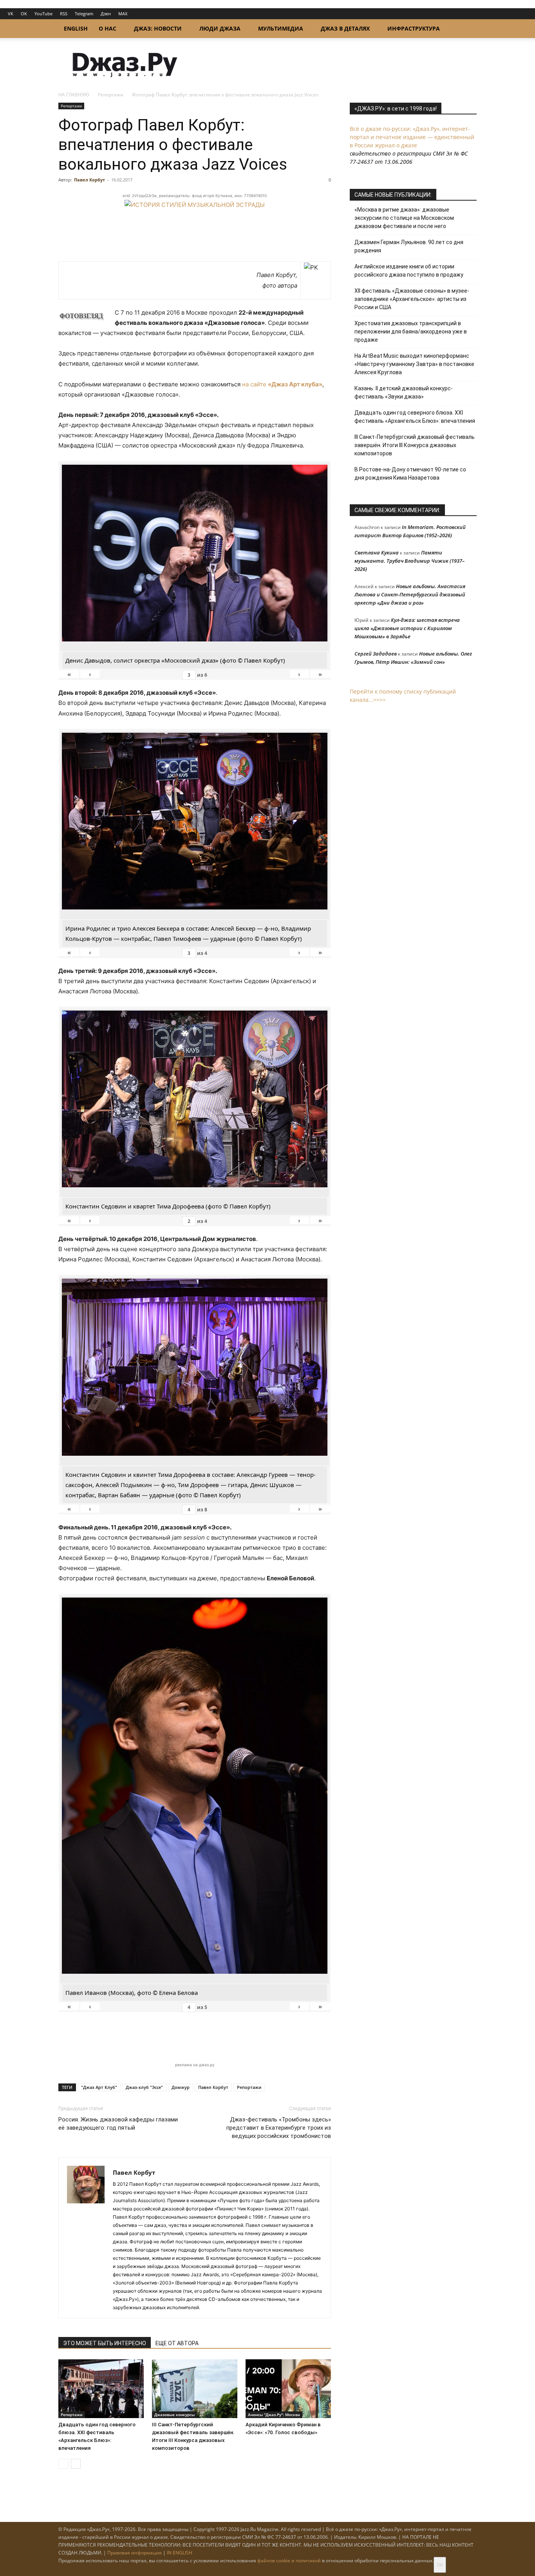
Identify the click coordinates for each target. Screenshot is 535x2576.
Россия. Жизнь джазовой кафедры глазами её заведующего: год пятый (118, 2124)
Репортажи (111, 95)
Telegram (84, 14)
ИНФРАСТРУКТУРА (414, 28)
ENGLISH (76, 28)
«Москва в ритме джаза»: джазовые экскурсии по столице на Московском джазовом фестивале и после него (404, 218)
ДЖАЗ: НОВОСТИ (158, 28)
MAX (123, 14)
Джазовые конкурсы (174, 2415)
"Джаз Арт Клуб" (99, 2087)
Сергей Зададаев (376, 654)
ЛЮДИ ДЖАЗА (220, 28)
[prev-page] (63, 2464)
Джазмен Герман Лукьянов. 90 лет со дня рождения (409, 246)
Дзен (106, 14)
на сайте (282, 384)
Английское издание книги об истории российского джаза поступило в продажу (409, 271)
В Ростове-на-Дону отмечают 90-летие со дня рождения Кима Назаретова (410, 474)
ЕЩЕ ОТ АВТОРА (177, 2343)
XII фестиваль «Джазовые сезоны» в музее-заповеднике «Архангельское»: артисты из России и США (412, 299)
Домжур (181, 2087)
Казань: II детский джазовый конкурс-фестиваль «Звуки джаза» (404, 392)
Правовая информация (135, 2553)
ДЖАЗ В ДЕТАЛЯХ (345, 28)
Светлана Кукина (377, 553)
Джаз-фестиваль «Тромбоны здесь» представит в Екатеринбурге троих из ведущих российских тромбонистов (279, 2128)
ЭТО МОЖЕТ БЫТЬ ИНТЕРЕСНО (105, 2343)
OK (24, 14)
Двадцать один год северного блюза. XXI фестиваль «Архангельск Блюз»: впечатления (415, 417)
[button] (467, 29)
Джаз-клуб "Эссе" (144, 2087)
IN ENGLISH (180, 2553)
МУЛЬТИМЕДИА (281, 28)
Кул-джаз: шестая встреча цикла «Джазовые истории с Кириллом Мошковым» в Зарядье (407, 628)
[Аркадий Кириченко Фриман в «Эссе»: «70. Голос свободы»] (288, 2389)
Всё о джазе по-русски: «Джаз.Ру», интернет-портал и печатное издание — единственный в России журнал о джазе (412, 137)
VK (11, 14)
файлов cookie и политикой (289, 2561)
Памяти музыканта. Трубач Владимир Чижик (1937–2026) (409, 561)
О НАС (108, 28)
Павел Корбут (89, 180)
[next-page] (76, 2464)
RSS (64, 14)
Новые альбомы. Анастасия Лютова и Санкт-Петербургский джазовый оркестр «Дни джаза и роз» (410, 594)
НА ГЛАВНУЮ (74, 95)
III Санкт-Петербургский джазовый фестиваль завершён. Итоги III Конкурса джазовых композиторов (415, 445)
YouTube (43, 14)
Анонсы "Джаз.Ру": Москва (274, 2415)
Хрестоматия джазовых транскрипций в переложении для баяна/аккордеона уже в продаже (411, 332)
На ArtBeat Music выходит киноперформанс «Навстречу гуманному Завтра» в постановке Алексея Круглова (414, 364)
